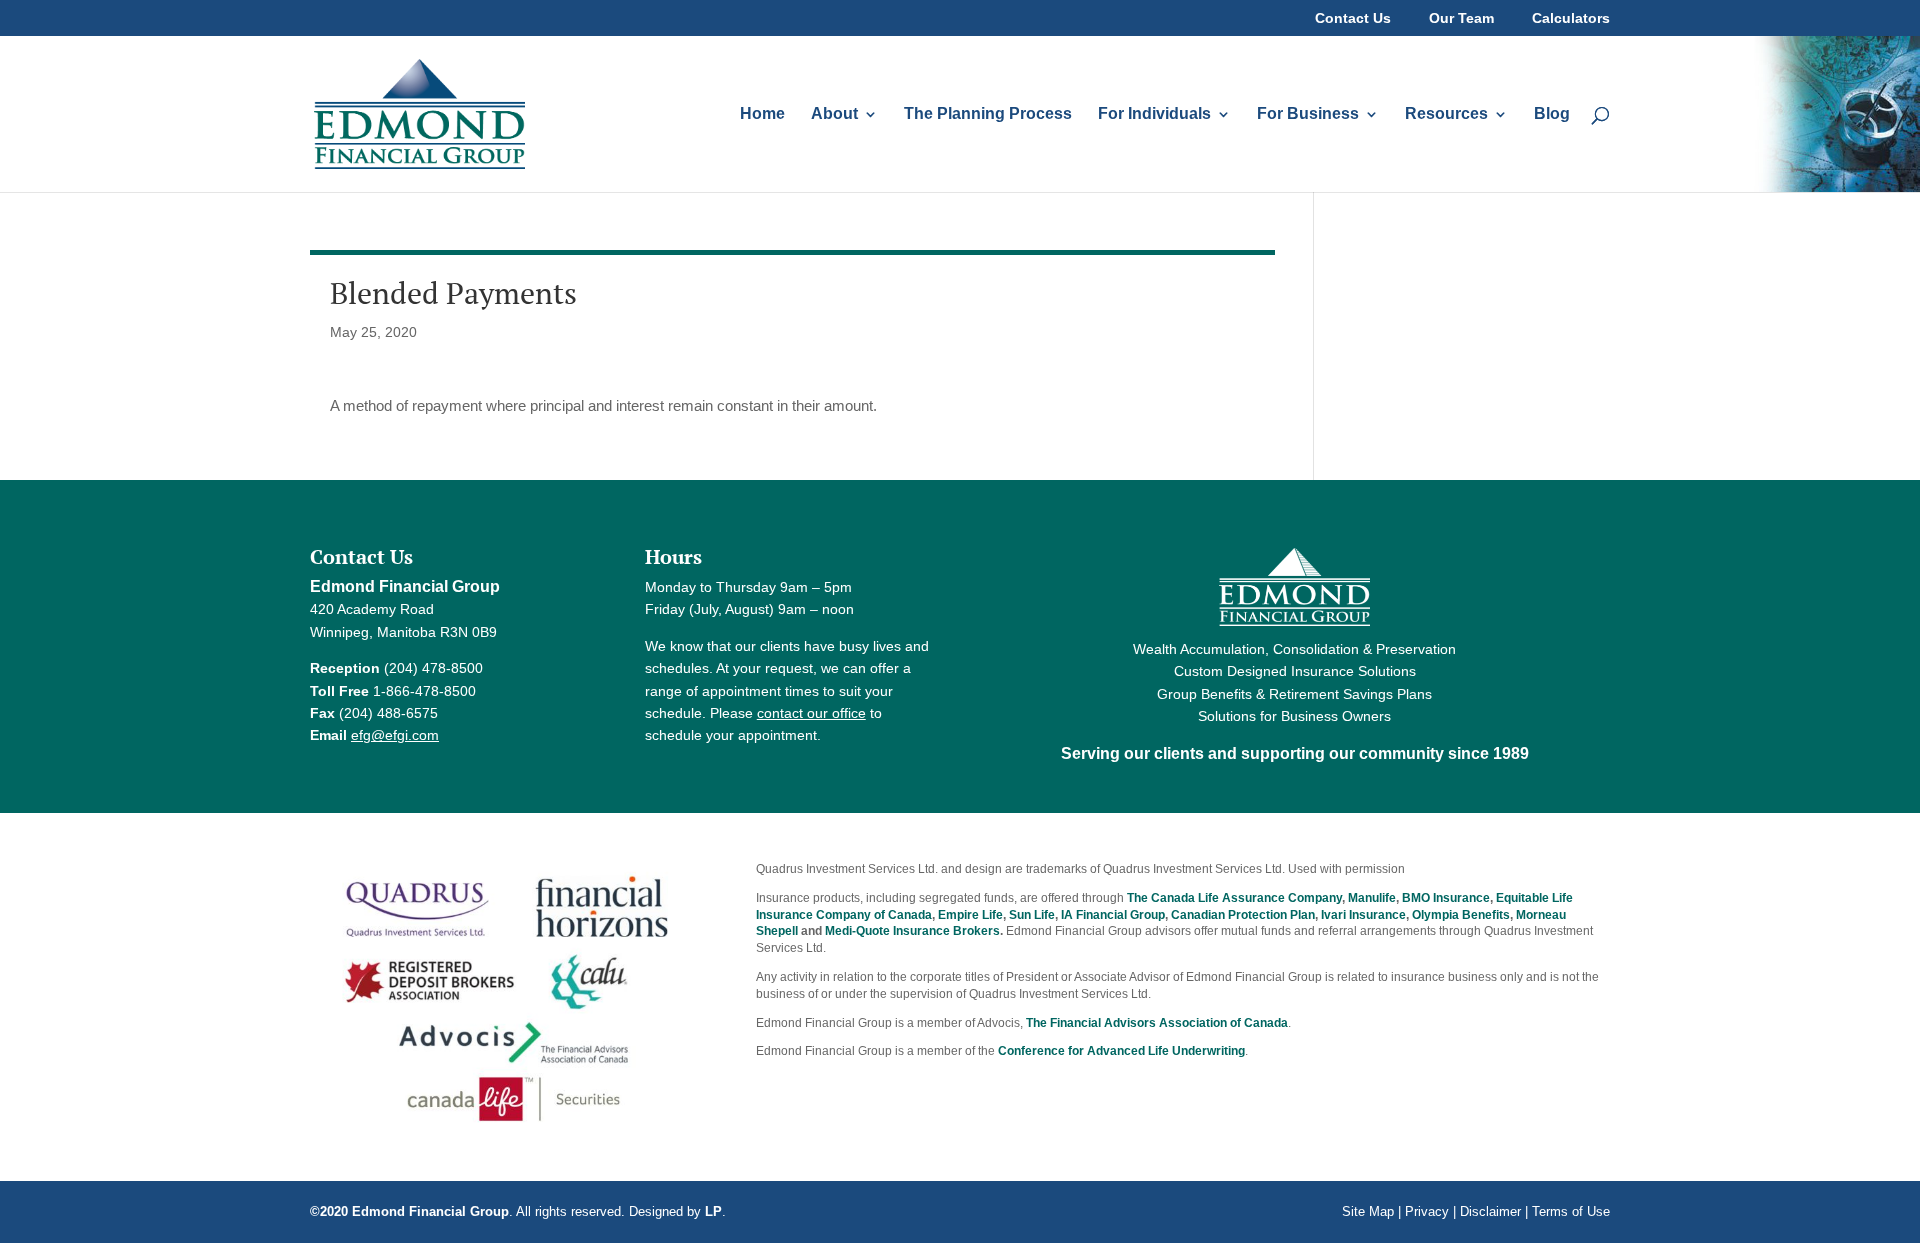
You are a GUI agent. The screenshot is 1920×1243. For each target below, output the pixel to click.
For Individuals (1154, 114)
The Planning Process (988, 114)
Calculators (1571, 18)
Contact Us (1353, 18)
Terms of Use (1571, 1211)
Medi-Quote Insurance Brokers (912, 931)
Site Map (1368, 1211)
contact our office (811, 713)
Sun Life (1032, 915)
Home (762, 114)
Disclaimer (1490, 1211)
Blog (1552, 114)
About (834, 114)
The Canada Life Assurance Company (1234, 898)
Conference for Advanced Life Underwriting (1121, 1051)
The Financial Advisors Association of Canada (1157, 1023)
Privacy (1427, 1211)
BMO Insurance (1446, 898)
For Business (1308, 114)
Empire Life (970, 915)
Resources (1446, 114)
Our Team (1461, 18)
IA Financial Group (1113, 915)
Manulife (1372, 898)
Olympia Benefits (1461, 915)
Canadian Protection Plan (1243, 915)
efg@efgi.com (395, 735)
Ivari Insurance (1363, 915)
